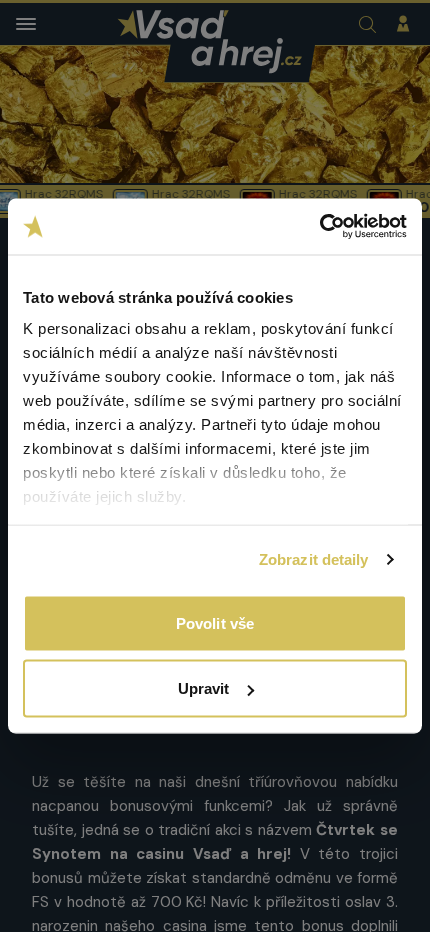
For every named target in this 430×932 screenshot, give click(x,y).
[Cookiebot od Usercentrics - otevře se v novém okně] (319, 227)
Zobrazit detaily (314, 559)
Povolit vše (215, 622)
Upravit (204, 688)
